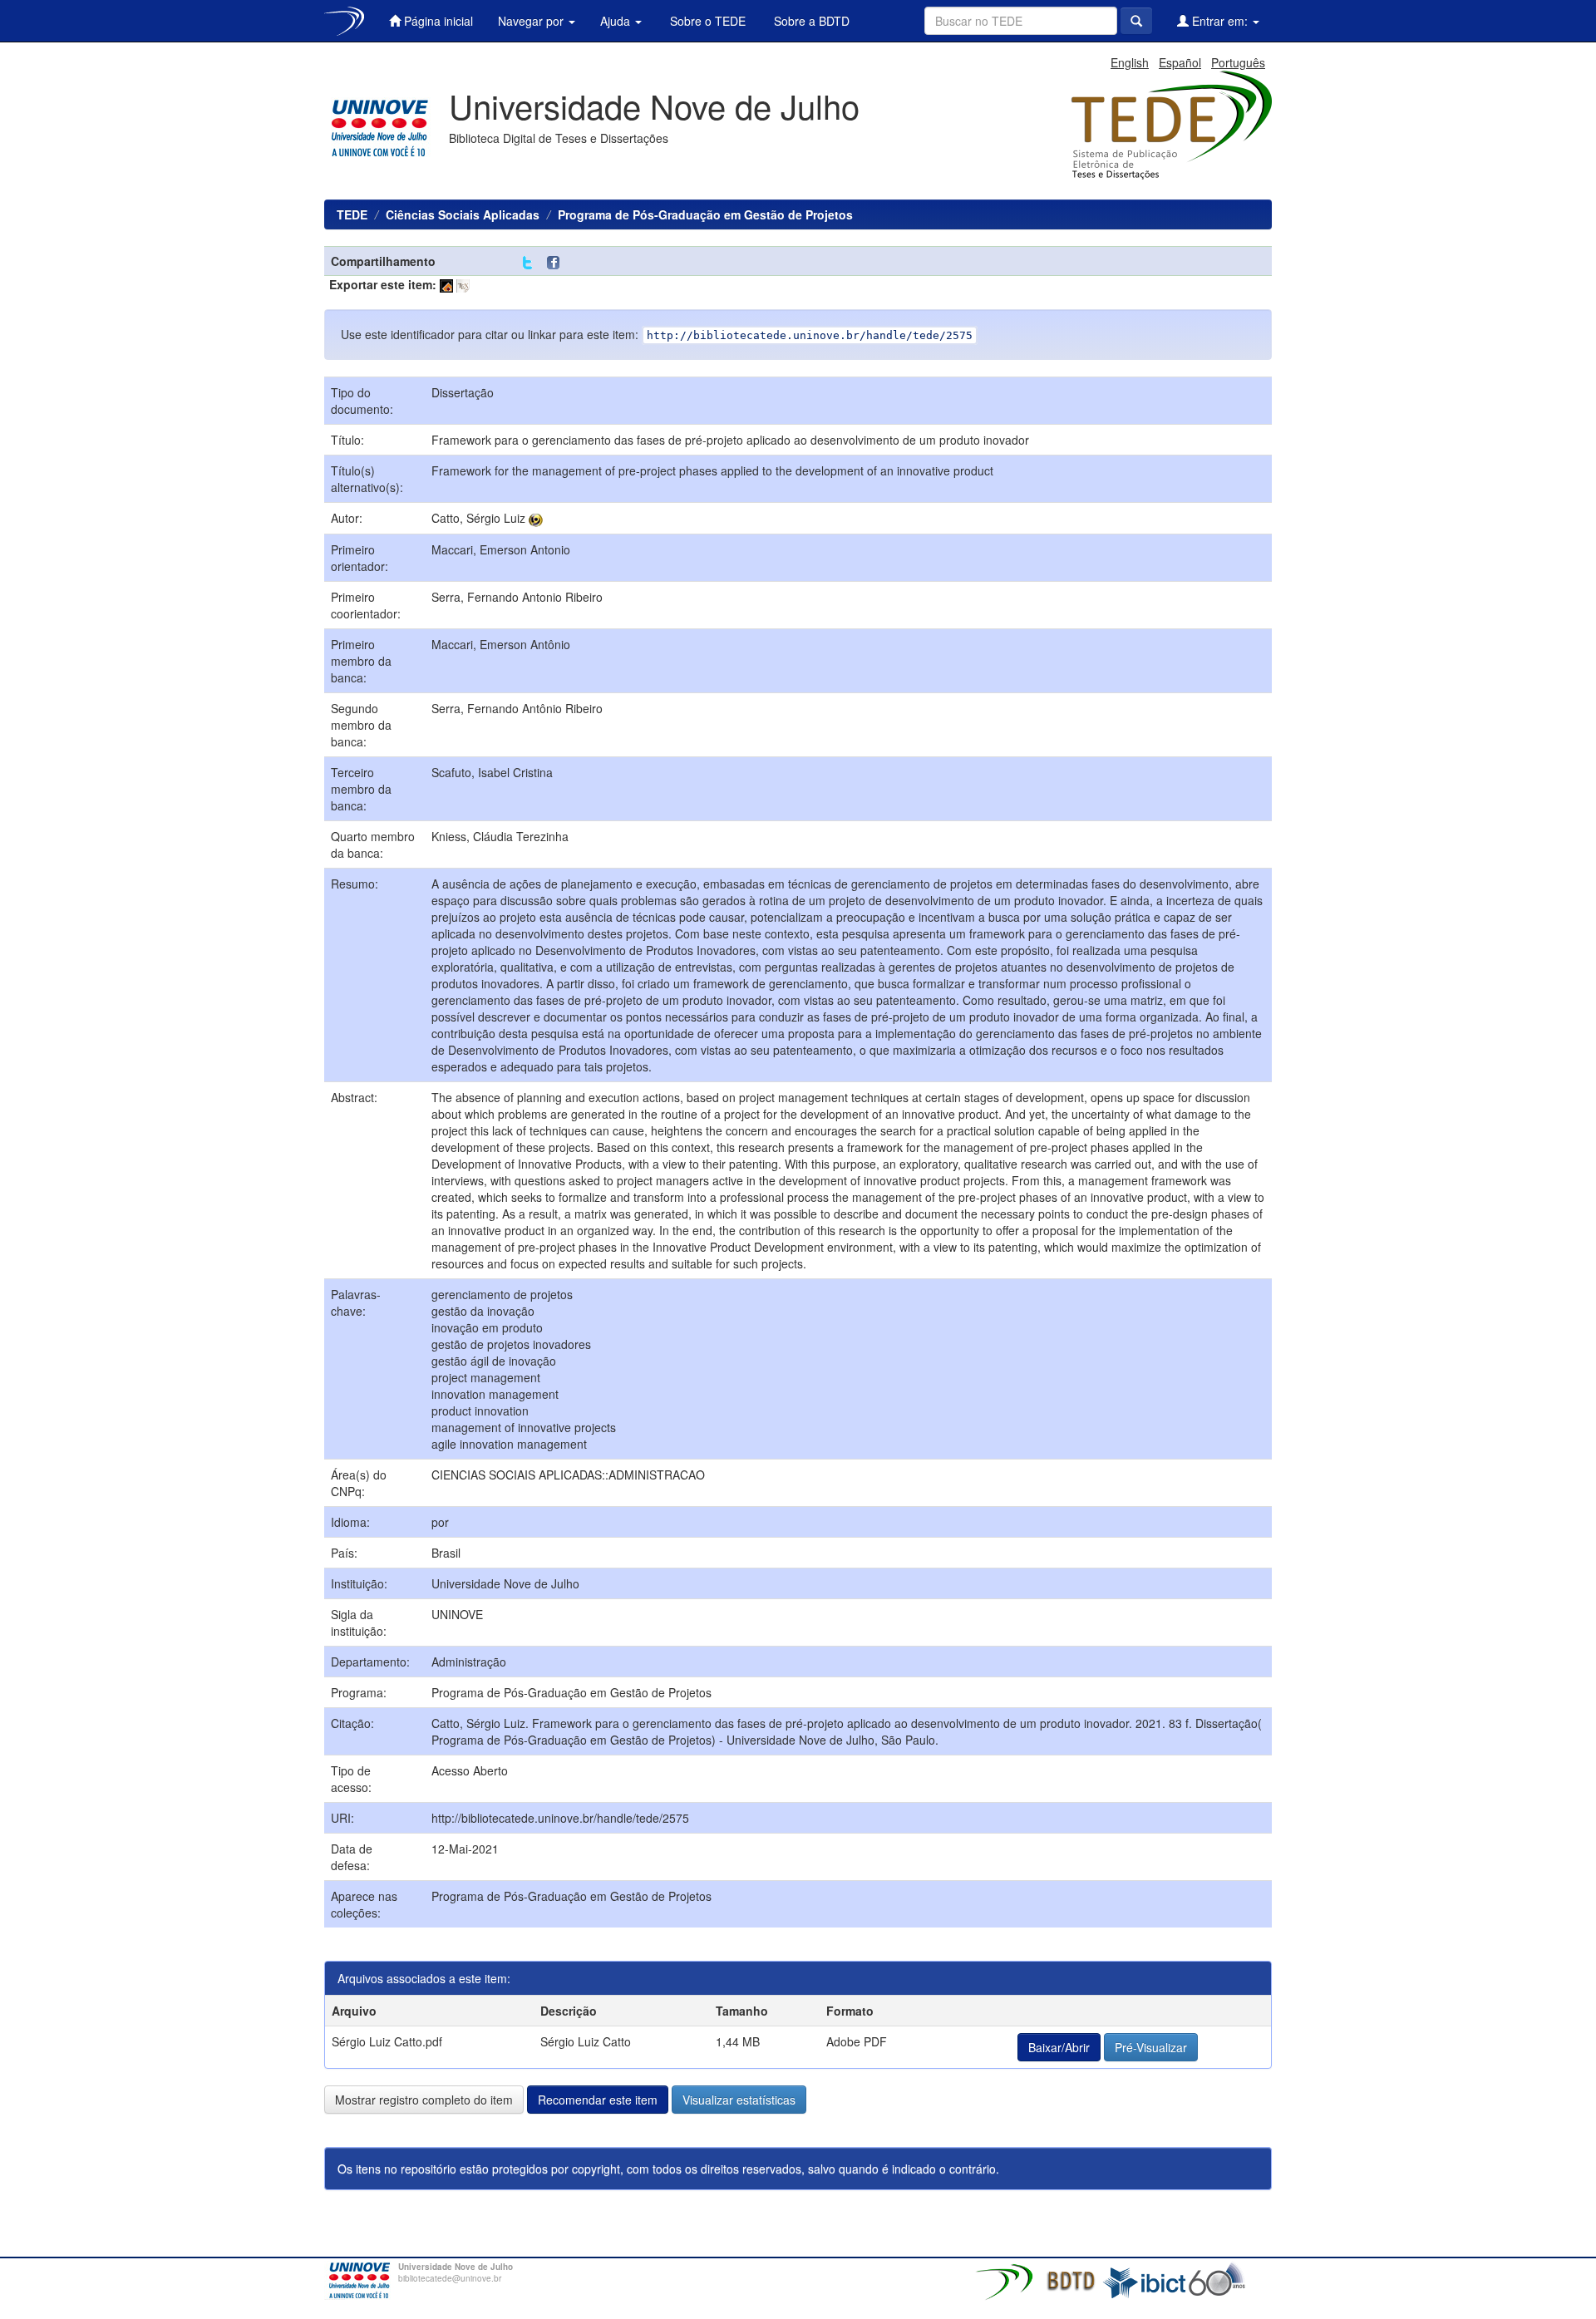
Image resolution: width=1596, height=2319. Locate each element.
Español (1180, 62)
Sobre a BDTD (810, 21)
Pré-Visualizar (1151, 2047)
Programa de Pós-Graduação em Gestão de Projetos (705, 214)
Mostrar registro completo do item (424, 2100)
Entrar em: (1220, 21)
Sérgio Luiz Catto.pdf (387, 2041)
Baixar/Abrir (1059, 2047)
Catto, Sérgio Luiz (478, 518)
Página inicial (437, 21)
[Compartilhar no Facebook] (557, 263)
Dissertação (463, 392)
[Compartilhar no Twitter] (527, 263)
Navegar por (532, 21)
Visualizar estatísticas (739, 2100)
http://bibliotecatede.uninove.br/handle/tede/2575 (560, 1818)
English (1130, 62)
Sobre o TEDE (706, 21)
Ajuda (617, 21)
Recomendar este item (598, 2100)
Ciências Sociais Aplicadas (463, 214)
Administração (469, 1662)
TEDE (352, 214)
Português (1238, 62)
